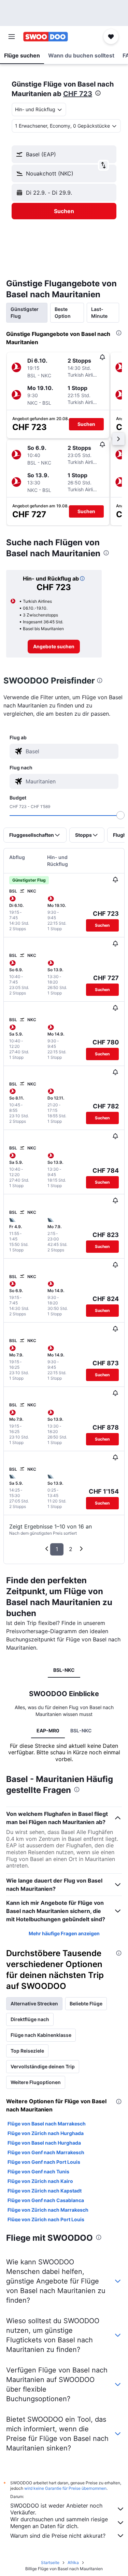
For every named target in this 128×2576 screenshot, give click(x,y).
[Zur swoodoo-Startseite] (46, 37)
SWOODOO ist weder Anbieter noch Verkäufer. (56, 2509)
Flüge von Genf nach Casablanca (46, 2200)
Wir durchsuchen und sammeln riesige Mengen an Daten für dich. (59, 2523)
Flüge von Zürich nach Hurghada (46, 2133)
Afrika (73, 2562)
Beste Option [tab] (63, 313)
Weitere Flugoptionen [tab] (36, 2082)
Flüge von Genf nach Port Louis (44, 2162)
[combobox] (70, 751)
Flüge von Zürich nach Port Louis (46, 2219)
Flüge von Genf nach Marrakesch (46, 2152)
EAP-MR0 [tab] (48, 1731)
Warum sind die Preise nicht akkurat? (58, 2536)
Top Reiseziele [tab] (27, 2051)
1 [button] (57, 1549)
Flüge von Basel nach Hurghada (44, 2143)
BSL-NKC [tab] (64, 1670)
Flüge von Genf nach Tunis (38, 2171)
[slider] (120, 815)
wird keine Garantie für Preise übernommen (65, 2488)
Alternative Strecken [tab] (34, 2003)
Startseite (50, 2562)
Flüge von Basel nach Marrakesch (47, 2124)
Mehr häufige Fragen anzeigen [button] (64, 1933)
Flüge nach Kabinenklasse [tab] (41, 2035)
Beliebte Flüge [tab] (86, 2003)
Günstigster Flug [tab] (25, 313)
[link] (54, 647)
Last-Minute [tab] (99, 313)
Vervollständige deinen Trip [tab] (43, 2066)
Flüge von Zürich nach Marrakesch (48, 2210)
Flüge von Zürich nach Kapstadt (45, 2191)
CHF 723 (78, 94)
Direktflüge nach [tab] (30, 2019)
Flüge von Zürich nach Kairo (40, 2181)
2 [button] (71, 1549)
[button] (12, 37)
